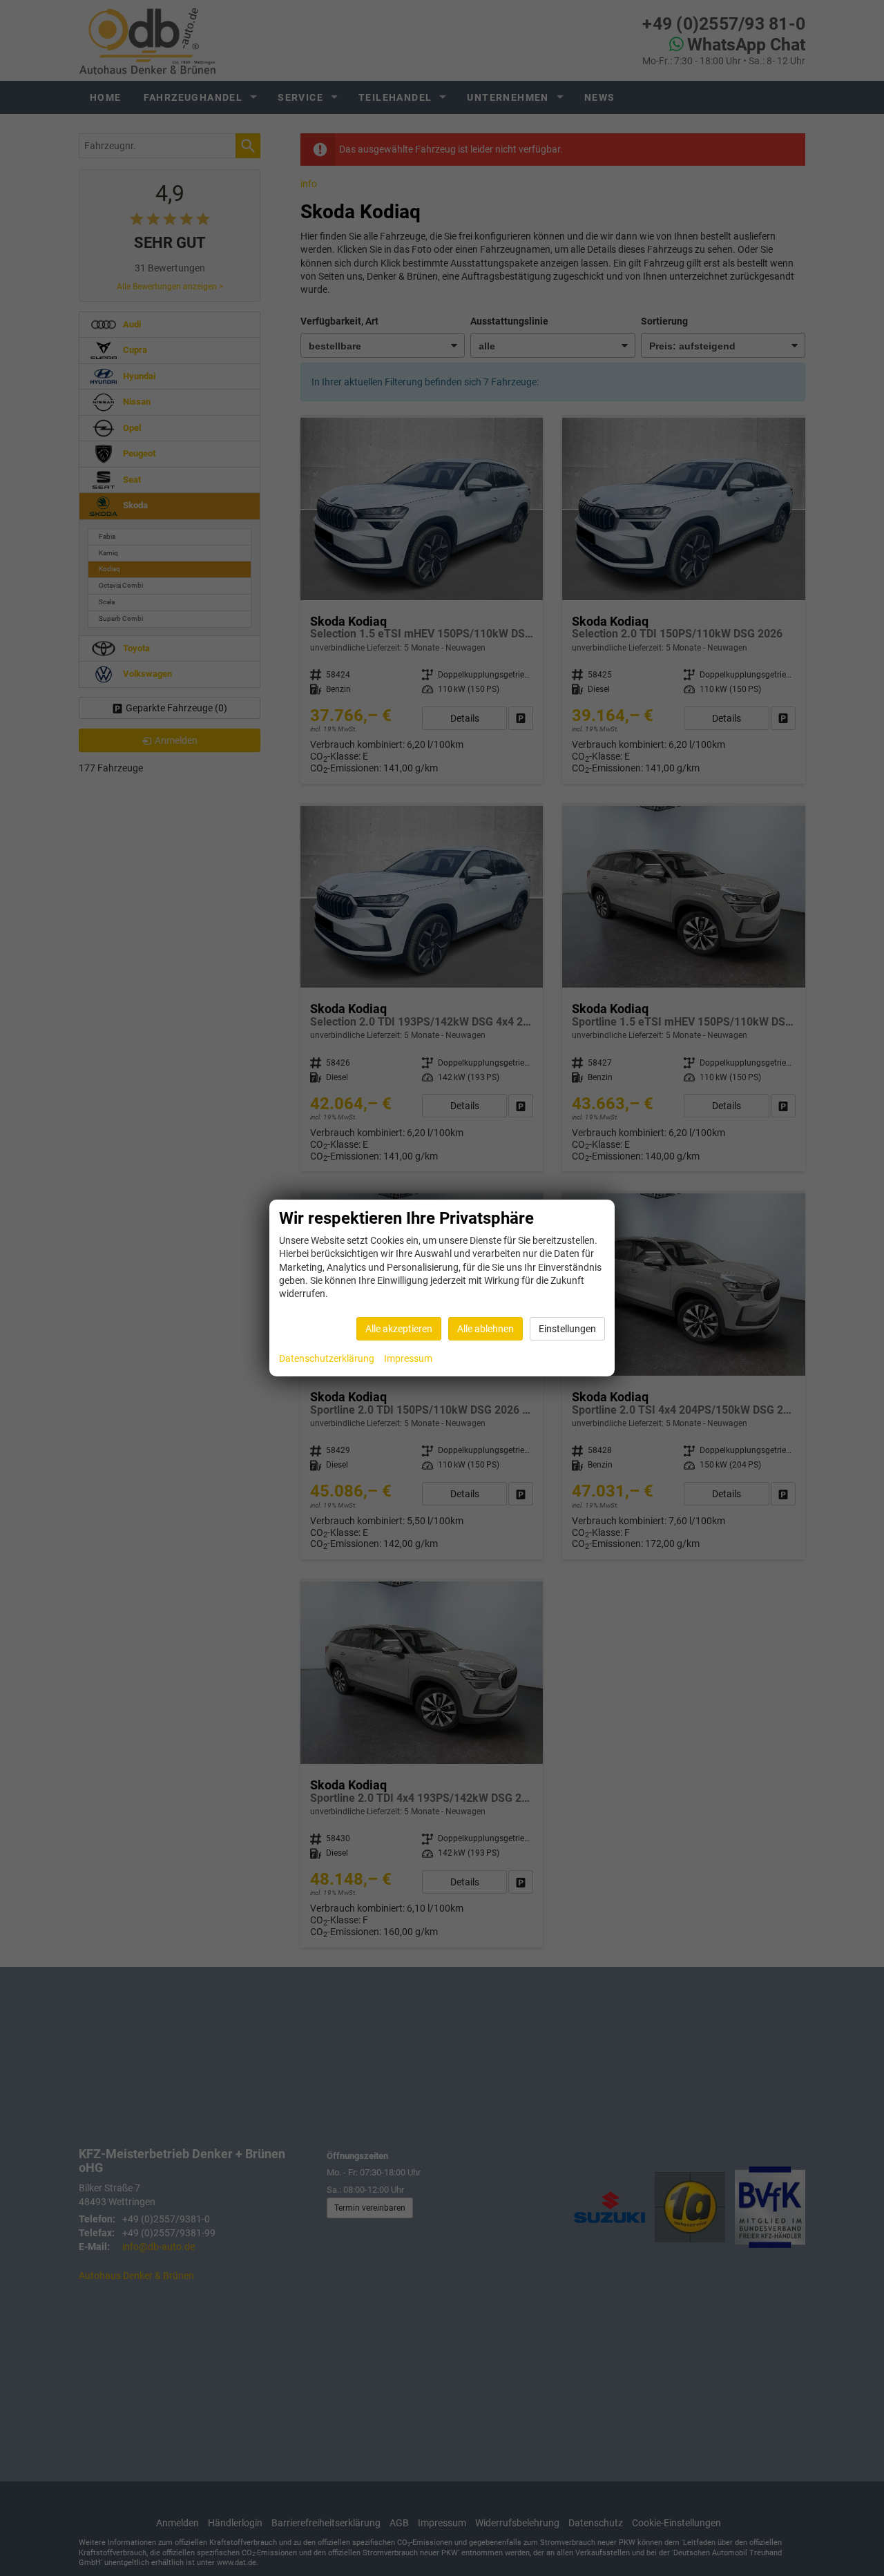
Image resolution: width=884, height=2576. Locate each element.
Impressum (408, 1358)
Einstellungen (567, 1329)
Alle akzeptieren (399, 1329)
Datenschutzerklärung (327, 1358)
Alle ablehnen (486, 1329)
